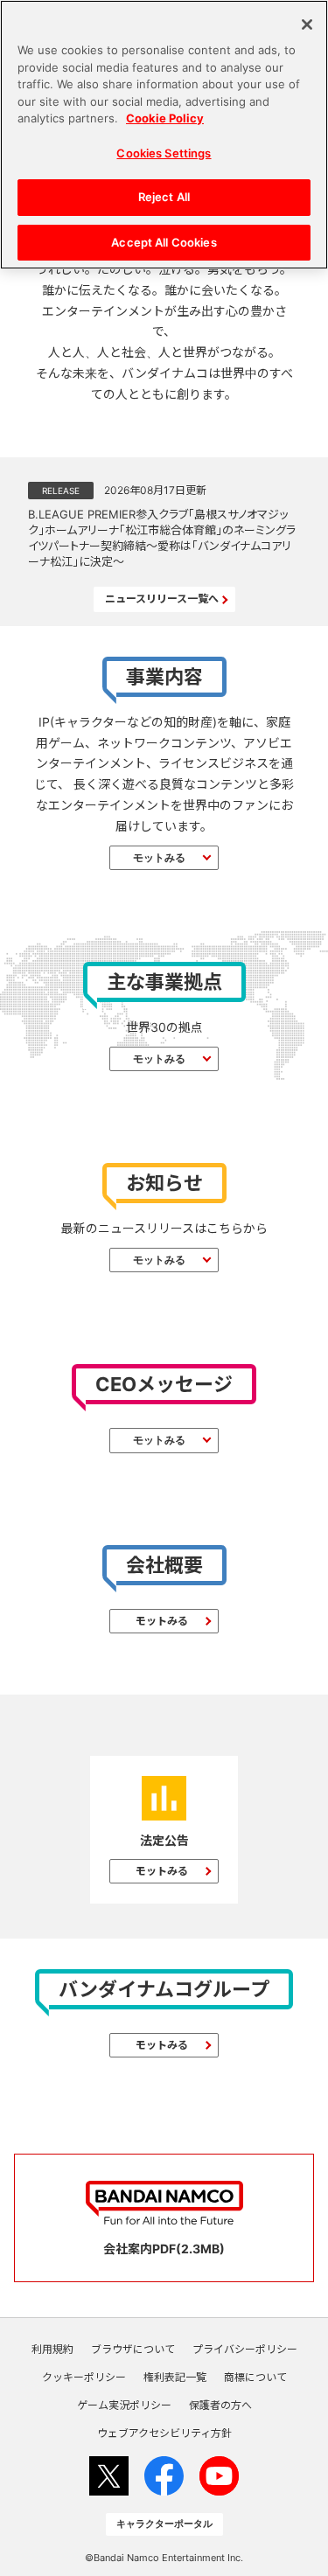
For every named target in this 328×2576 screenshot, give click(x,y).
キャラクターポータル (164, 2524)
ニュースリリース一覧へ (162, 599)
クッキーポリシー (84, 2378)
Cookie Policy (165, 118)
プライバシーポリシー (245, 2350)
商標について (255, 2378)
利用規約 (52, 2350)
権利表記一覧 (175, 2378)
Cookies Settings (164, 153)
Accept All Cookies (164, 242)
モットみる (159, 858)
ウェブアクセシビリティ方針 (164, 2433)
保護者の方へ (220, 2405)
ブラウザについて (133, 2350)
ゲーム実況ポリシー (124, 2405)
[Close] (307, 24)
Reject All (164, 197)
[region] (164, 135)
